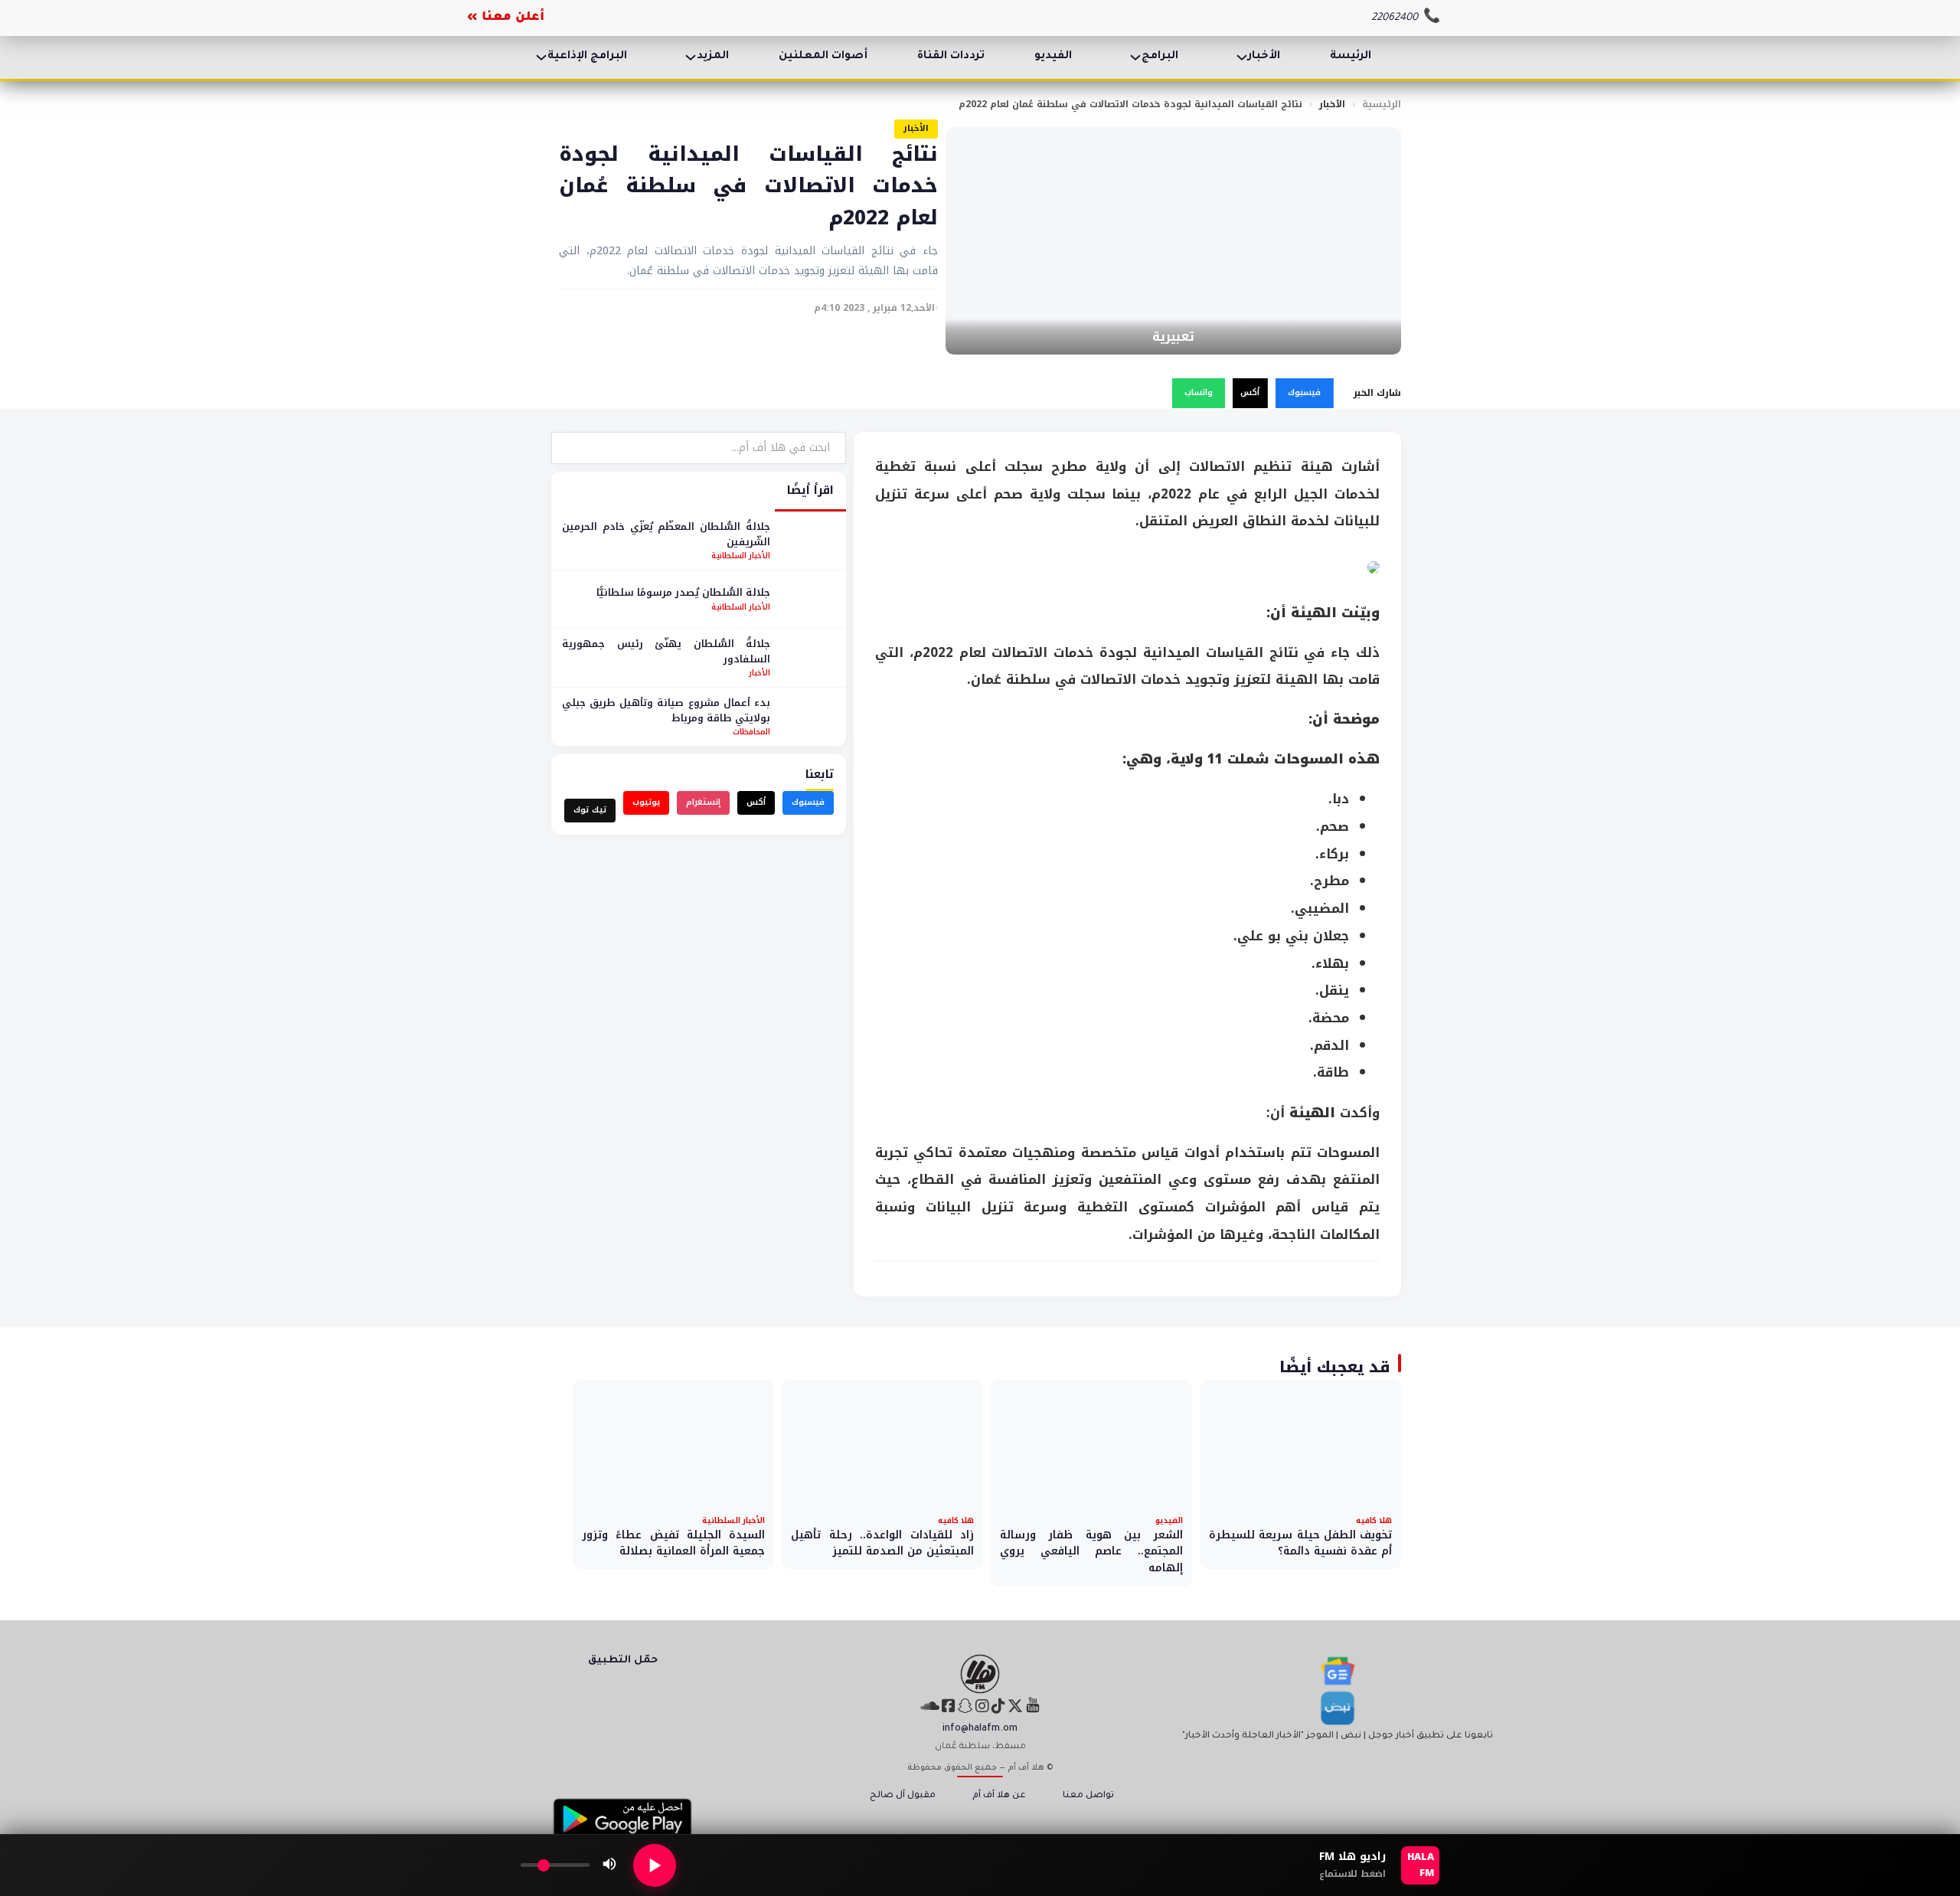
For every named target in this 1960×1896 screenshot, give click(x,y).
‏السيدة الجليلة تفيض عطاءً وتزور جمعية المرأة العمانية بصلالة (673, 1543)
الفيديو (1053, 57)
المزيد (713, 57)
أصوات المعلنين (823, 57)
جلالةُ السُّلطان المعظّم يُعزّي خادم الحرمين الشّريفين (666, 534)
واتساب (1199, 392)
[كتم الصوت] (609, 1865)
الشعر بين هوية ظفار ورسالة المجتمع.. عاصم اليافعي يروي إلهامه (1091, 1551)
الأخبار (1264, 57)
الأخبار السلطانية (741, 556)
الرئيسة (1351, 57)
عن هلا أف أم (999, 1796)
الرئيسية (1382, 104)
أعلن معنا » (506, 18)
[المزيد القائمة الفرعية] (691, 57)
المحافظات (751, 732)
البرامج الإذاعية (587, 57)
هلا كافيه (1374, 1520)
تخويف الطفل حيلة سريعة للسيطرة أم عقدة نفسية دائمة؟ (1300, 1543)
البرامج (1160, 57)
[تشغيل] (655, 1865)
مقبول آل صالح (903, 1796)
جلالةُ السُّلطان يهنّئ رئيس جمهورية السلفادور (666, 651)
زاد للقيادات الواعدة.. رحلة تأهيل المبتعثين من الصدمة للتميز (882, 1543)
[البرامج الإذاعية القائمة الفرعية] (541, 57)
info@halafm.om (980, 1729)
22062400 (1395, 18)
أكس (1250, 392)
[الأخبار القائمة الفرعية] (1242, 57)
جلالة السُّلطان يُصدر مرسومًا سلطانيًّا (683, 592)
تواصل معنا (1088, 1796)
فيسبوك (1304, 392)
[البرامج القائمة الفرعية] (1135, 57)
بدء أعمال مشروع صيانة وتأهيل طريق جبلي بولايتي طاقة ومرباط (666, 710)
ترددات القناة (951, 57)
